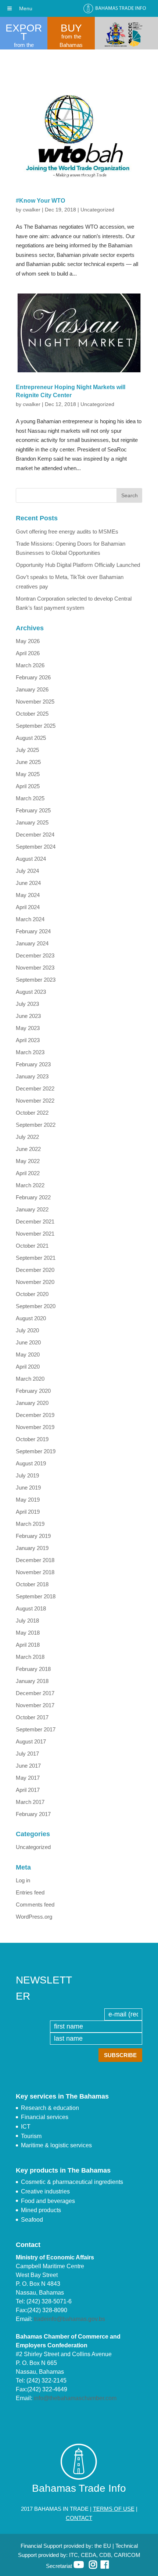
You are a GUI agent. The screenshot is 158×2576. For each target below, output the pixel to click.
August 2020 (31, 1318)
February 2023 (33, 1064)
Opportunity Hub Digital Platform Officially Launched (78, 565)
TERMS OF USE (114, 2509)
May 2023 (28, 1028)
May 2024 (28, 895)
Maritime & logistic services (56, 2145)
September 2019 (36, 1451)
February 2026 (33, 677)
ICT (26, 2127)
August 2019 (31, 1463)
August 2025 (31, 738)
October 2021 (32, 1246)
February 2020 (33, 1391)
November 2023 (35, 968)
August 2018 (31, 1608)
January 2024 (32, 943)
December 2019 (35, 1415)
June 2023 (28, 1016)
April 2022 (28, 1173)
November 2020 (35, 1282)
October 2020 (32, 1294)
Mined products (41, 2210)
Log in (23, 1880)
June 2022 (28, 1149)
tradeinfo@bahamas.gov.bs (69, 2319)
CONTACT (79, 2518)
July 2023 (27, 1004)
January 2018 (32, 1681)
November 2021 (35, 1234)
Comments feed (35, 1905)
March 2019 (30, 1524)
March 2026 (30, 665)
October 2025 (32, 714)
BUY (71, 28)
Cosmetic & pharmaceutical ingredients (72, 2182)
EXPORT (24, 32)
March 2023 (30, 1052)
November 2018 (35, 1572)
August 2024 (31, 859)
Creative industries (45, 2191)
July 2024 (27, 871)
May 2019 (28, 1500)
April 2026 (28, 653)
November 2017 (35, 1705)
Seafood (32, 2220)
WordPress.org (34, 1917)
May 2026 (28, 641)
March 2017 (30, 1802)
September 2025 (36, 726)
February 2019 (33, 1536)
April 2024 (28, 907)
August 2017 (31, 1741)
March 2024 (30, 919)
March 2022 (30, 1185)
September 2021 (36, 1258)
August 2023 (31, 992)
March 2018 (30, 1657)
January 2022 (32, 1209)
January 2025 (32, 822)
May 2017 (28, 1778)
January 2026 (32, 689)
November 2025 (35, 702)
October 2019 (32, 1439)
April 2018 (28, 1645)
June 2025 (28, 762)
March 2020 (30, 1379)
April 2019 (28, 1512)
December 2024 (35, 835)
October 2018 (32, 1584)
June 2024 (28, 883)
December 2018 (35, 1560)
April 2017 (28, 1790)
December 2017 (35, 1693)
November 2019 (35, 1427)
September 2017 (36, 1729)
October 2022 (32, 1113)
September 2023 (36, 980)
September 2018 (36, 1596)
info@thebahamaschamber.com (75, 2398)
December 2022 (35, 1088)
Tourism (31, 2136)
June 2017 (28, 1766)
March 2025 (30, 798)
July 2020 (27, 1330)
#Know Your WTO (40, 201)
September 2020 (36, 1306)
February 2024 (33, 931)
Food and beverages (48, 2201)
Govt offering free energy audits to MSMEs (67, 532)
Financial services (45, 2117)
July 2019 (27, 1475)
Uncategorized (97, 210)
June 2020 (28, 1342)
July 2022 (27, 1137)
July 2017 (27, 1754)
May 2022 (28, 1161)
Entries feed (30, 1892)
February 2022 (33, 1197)
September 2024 (36, 847)
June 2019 (28, 1488)
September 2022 (36, 1125)
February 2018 (33, 1669)
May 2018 (28, 1633)
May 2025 (28, 774)
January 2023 (32, 1076)
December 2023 (35, 955)
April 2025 (28, 786)
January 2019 (32, 1548)
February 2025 (33, 810)
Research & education (50, 2108)
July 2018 (27, 1621)
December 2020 (35, 1270)
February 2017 (33, 1814)
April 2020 (28, 1367)
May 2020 (28, 1355)
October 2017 (32, 1717)
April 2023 (28, 1040)
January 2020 (32, 1403)
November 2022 (35, 1101)
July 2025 (27, 750)
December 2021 (35, 1221)
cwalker (32, 210)
